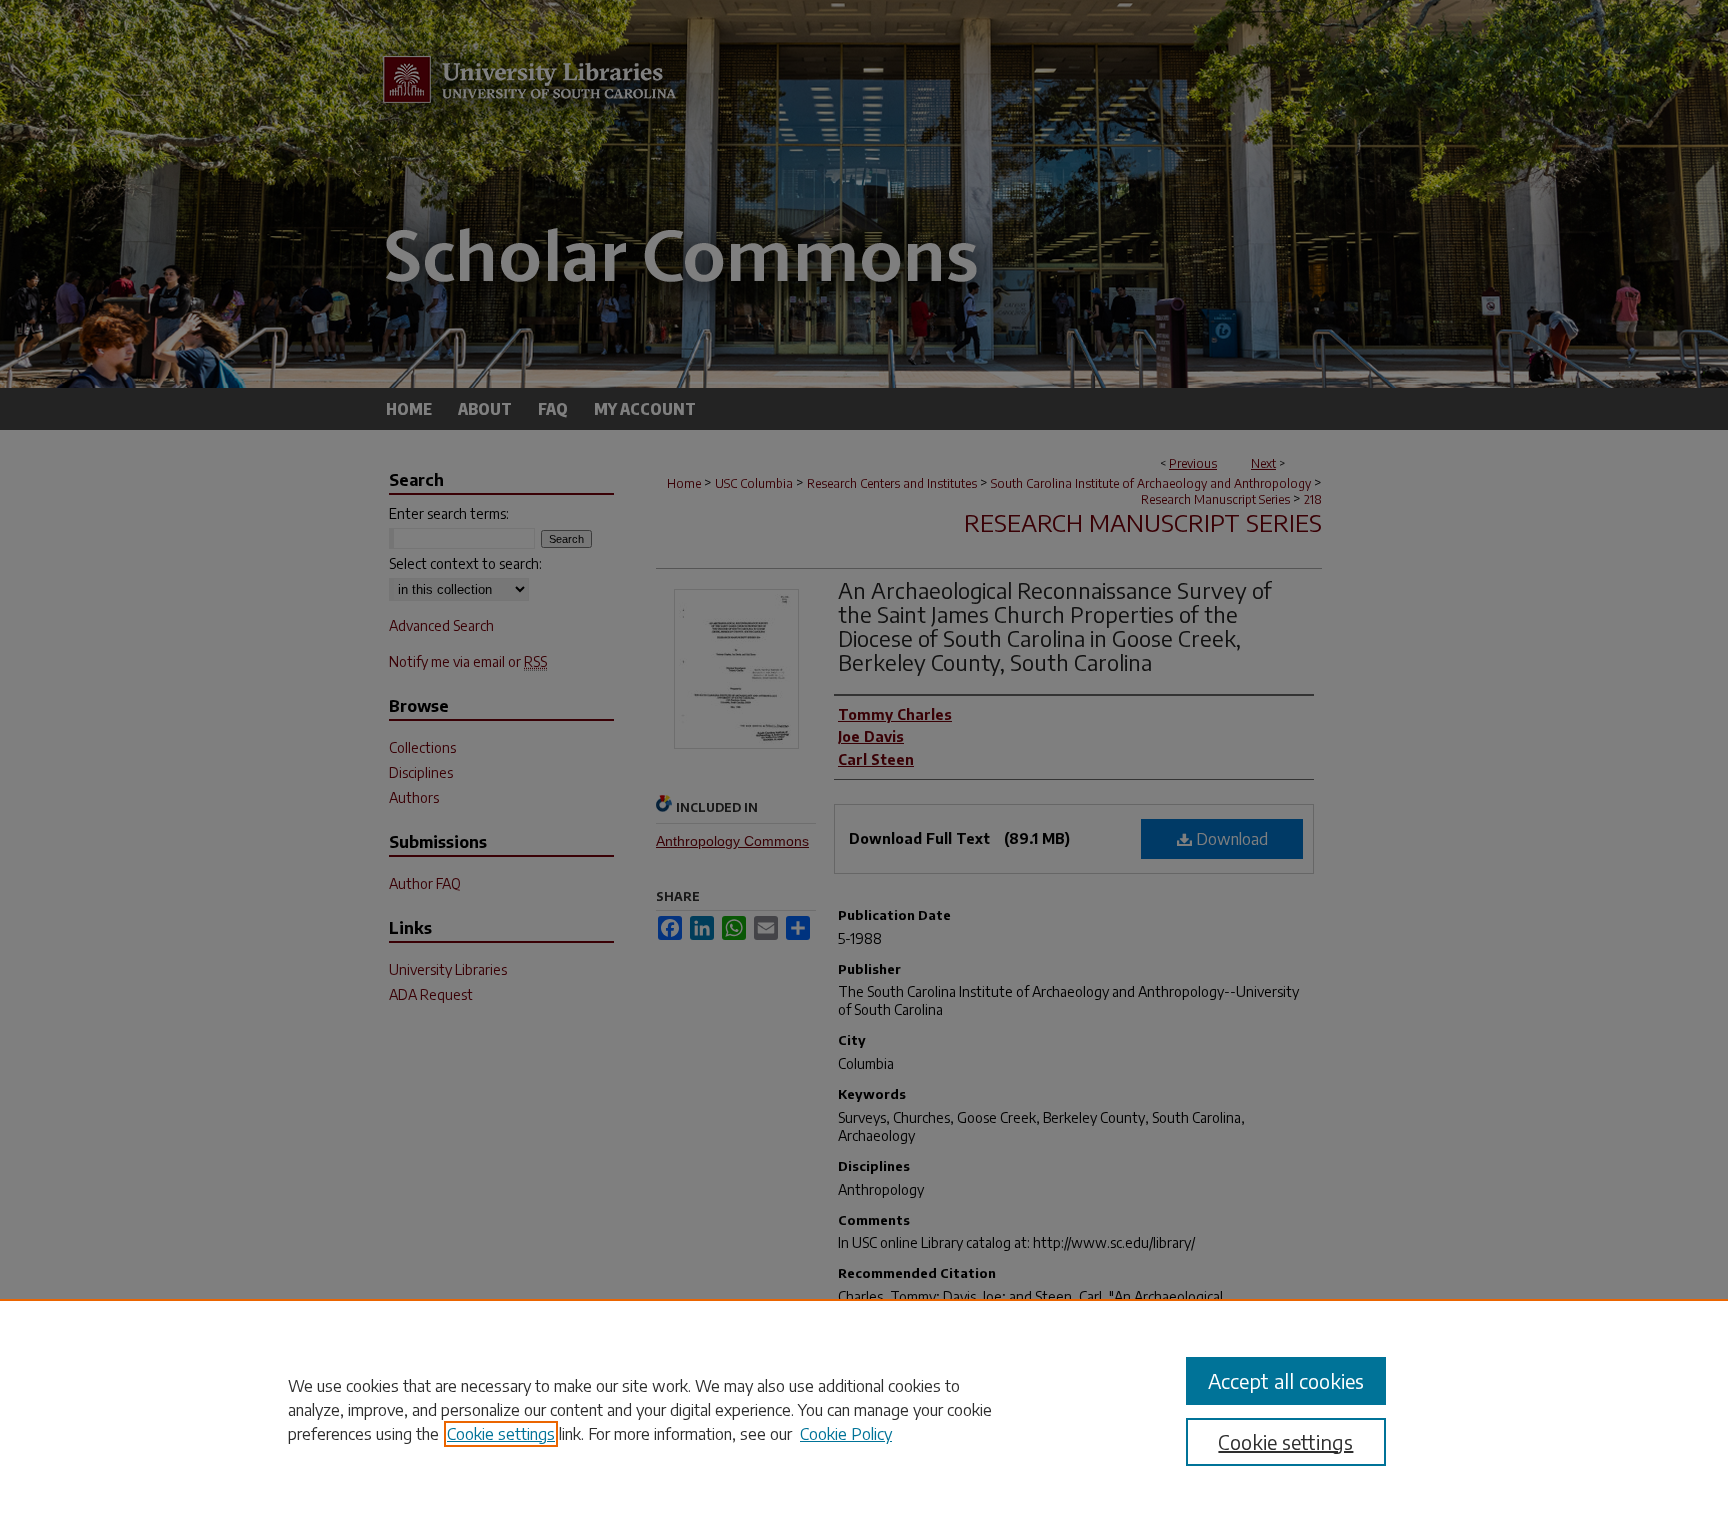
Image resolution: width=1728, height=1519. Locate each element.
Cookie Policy (846, 1434)
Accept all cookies (1286, 1380)
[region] (864, 1409)
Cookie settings (501, 1434)
